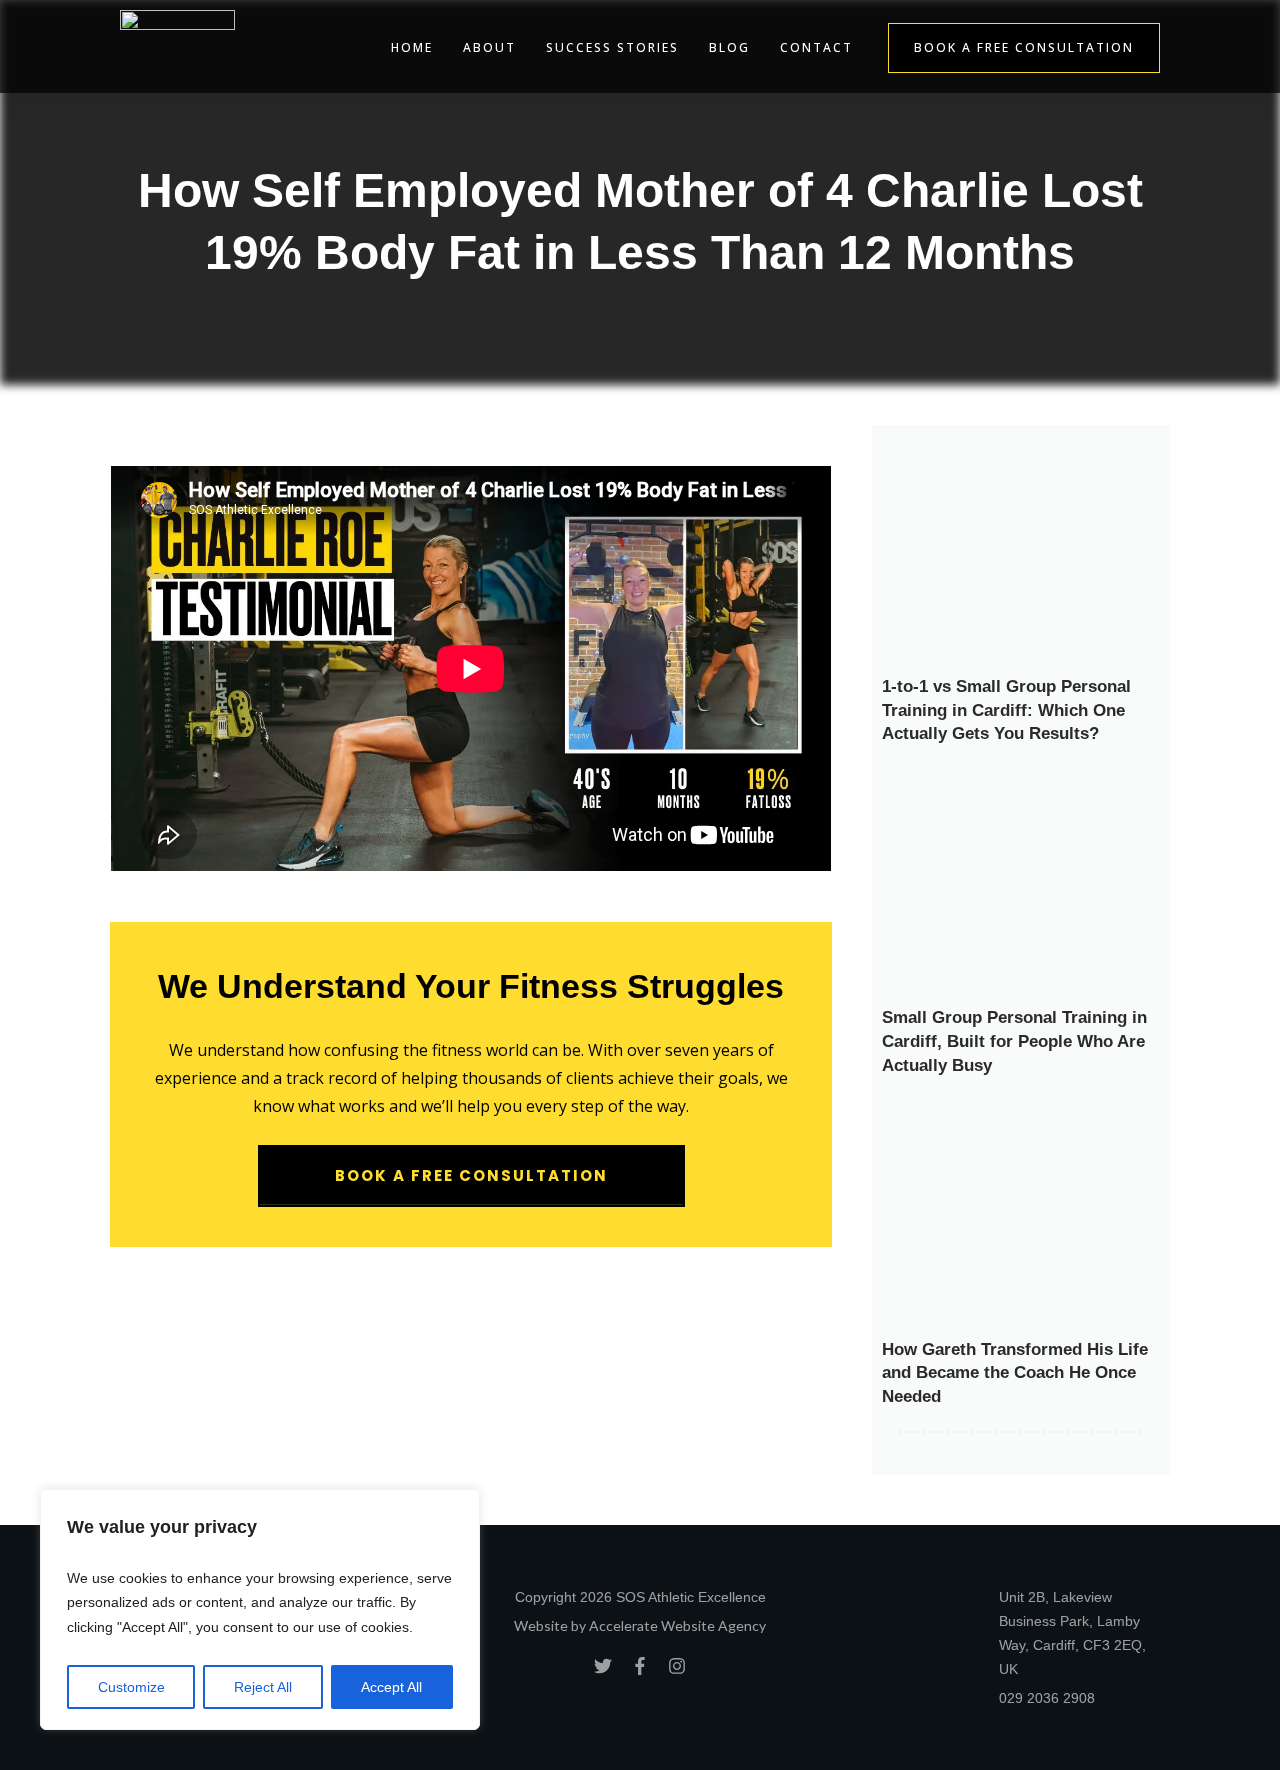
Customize (131, 1687)
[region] (260, 1610)
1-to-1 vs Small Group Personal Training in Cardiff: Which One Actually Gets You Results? (1006, 710)
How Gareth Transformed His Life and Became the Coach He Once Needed (1015, 1373)
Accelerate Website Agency (677, 1625)
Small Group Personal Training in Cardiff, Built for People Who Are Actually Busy (1014, 1041)
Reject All (263, 1687)
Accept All (391, 1687)
